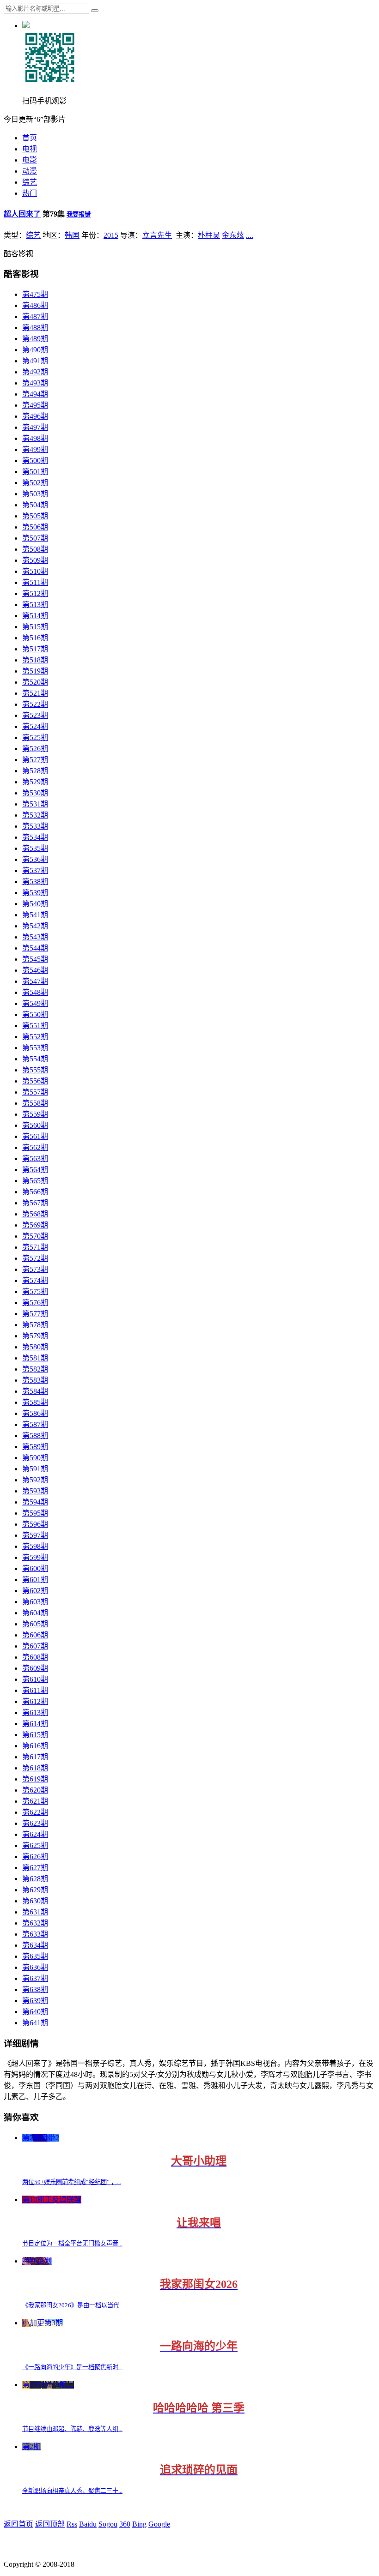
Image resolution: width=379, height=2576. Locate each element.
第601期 (35, 1580)
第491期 (35, 361)
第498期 (35, 438)
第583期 (35, 1380)
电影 (30, 160)
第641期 (35, 2023)
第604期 (35, 1613)
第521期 (35, 693)
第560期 (35, 1125)
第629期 (35, 1890)
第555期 (35, 1070)
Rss (72, 2524)
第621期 (35, 1801)
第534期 (35, 837)
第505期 (35, 516)
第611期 (35, 1690)
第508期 (35, 549)
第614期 (35, 1724)
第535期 (35, 848)
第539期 (35, 893)
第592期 (35, 1480)
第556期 (35, 1081)
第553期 (35, 1048)
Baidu (88, 2524)
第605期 (35, 1624)
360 (125, 2524)
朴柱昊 (209, 235)
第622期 (35, 1812)
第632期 (35, 1923)
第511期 (35, 582)
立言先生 (157, 235)
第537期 (35, 870)
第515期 (35, 627)
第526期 (35, 749)
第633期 (35, 1934)
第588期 (35, 1435)
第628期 (35, 1879)
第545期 (35, 959)
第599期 (35, 1557)
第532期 (35, 815)
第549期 (35, 1003)
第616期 (35, 1746)
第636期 (35, 1967)
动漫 (30, 171)
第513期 (35, 605)
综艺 (30, 182)
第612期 (35, 1701)
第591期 (35, 1469)
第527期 (35, 760)
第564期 (35, 1170)
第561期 (35, 1136)
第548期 (35, 992)
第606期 (35, 1635)
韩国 (72, 235)
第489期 (35, 339)
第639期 (35, 2001)
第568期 (35, 1214)
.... (250, 235)
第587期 (35, 1424)
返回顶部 (50, 2524)
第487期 (35, 316)
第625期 (35, 1845)
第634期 (35, 1945)
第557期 (35, 1092)
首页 (30, 138)
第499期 (35, 449)
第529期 (35, 782)
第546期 (35, 970)
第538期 (35, 882)
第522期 (35, 704)
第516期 (35, 638)
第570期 (35, 1236)
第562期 (35, 1147)
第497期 (35, 427)
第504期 (35, 505)
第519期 (35, 671)
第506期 (35, 527)
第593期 (35, 1491)
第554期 (35, 1059)
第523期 (35, 715)
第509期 (35, 560)
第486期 (35, 305)
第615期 (35, 1735)
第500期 (35, 460)
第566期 (35, 1192)
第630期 (35, 1901)
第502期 (35, 483)
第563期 (35, 1159)
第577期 (35, 1314)
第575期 (35, 1291)
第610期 (35, 1679)
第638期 (35, 1989)
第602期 (35, 1591)
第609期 (35, 1668)
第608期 (35, 1657)
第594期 (35, 1502)
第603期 (35, 1602)
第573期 (35, 1269)
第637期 (35, 1978)
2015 (111, 235)
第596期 (35, 1524)
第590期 (35, 1458)
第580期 (35, 1347)
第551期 (35, 1026)
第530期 (35, 793)
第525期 (35, 737)
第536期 (35, 859)
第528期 (35, 771)
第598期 (35, 1546)
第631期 (35, 1912)
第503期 (35, 494)
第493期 (35, 383)
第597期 (35, 1535)
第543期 (35, 937)
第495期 (35, 405)
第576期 (35, 1303)
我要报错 (79, 214)
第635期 (35, 1956)
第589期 (35, 1447)
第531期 (35, 804)
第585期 (35, 1402)
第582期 (35, 1369)
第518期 (35, 660)
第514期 (35, 616)
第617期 (35, 1757)
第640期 (35, 2012)
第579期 (35, 1336)
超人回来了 (22, 214)
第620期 (35, 1790)
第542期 (35, 926)
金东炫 (233, 235)
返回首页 (18, 2524)
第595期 (35, 1513)
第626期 (35, 1857)
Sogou (108, 2524)
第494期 (35, 394)
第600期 (35, 1568)
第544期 (35, 948)
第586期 (35, 1413)
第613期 (35, 1712)
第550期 (35, 1014)
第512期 (35, 593)
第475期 (35, 294)
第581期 (35, 1358)
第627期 (35, 1868)
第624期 (35, 1834)
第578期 (35, 1325)
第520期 (35, 682)
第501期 (35, 472)
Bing (139, 2524)
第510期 (35, 571)
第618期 (35, 1768)
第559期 (35, 1114)
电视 (30, 149)
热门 (30, 193)
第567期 (35, 1203)
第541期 (35, 915)
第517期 (35, 649)
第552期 (35, 1037)
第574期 (35, 1280)
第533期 (35, 826)
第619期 (35, 1779)
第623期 (35, 1823)
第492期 (35, 372)
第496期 (35, 416)
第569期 (35, 1225)
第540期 (35, 904)
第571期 (35, 1247)
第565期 (35, 1181)
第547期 (35, 981)
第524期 (35, 726)
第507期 (35, 538)
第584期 (35, 1391)
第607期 (35, 1646)
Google (159, 2524)
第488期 (35, 328)
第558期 (35, 1103)
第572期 (35, 1258)
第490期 (35, 350)
